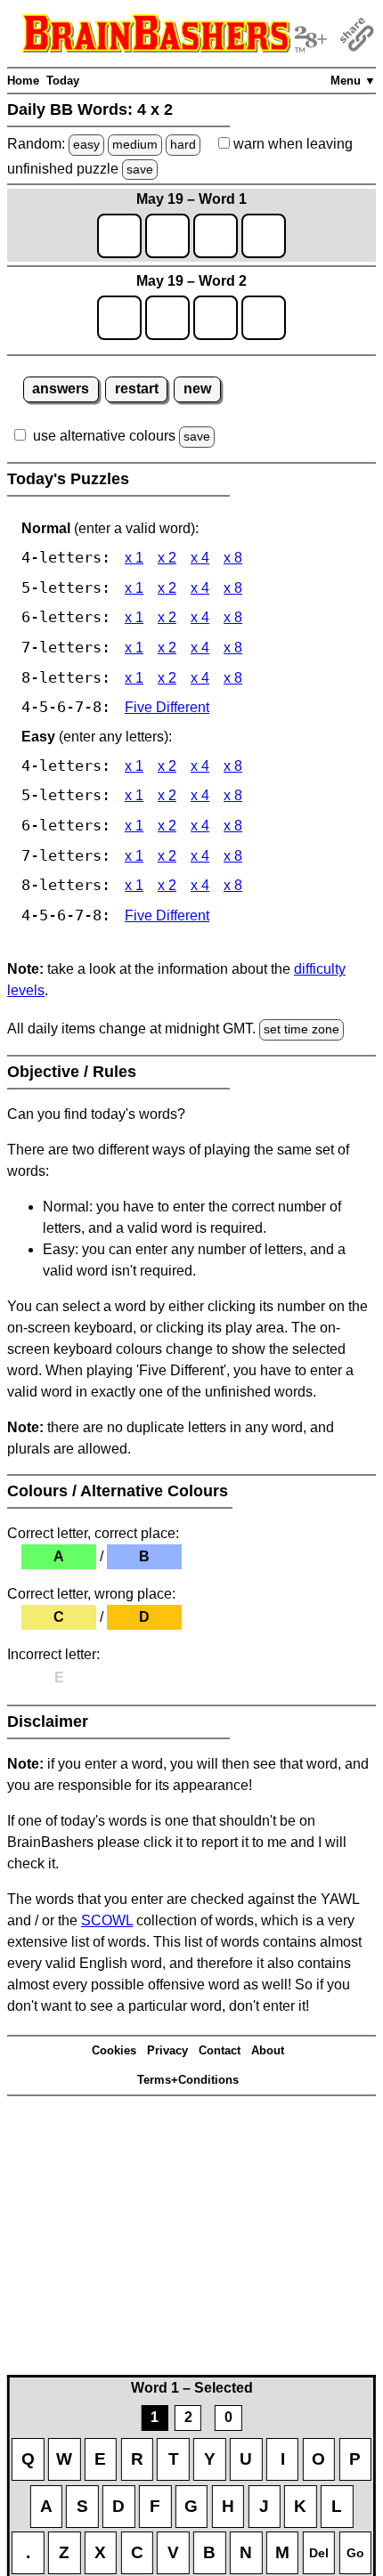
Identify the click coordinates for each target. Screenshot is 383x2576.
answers (61, 389)
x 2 (167, 558)
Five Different (167, 707)
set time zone (302, 1029)
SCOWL (107, 1920)
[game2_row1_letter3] (216, 318)
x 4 (200, 558)
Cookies (114, 2050)
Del (319, 2553)
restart (137, 389)
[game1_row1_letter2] (167, 236)
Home (23, 81)
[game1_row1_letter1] (119, 236)
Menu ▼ (353, 81)
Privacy (167, 2050)
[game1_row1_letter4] (264, 236)
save (140, 169)
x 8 (233, 558)
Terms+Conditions (188, 2080)
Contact (220, 2050)
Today (63, 81)
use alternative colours (104, 436)
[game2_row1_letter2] (167, 318)
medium (135, 144)
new (197, 389)
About (268, 2050)
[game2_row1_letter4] (264, 318)
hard (183, 144)
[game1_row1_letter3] (216, 236)
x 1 (134, 558)
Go (355, 2553)
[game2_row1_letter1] (119, 318)
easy (86, 144)
